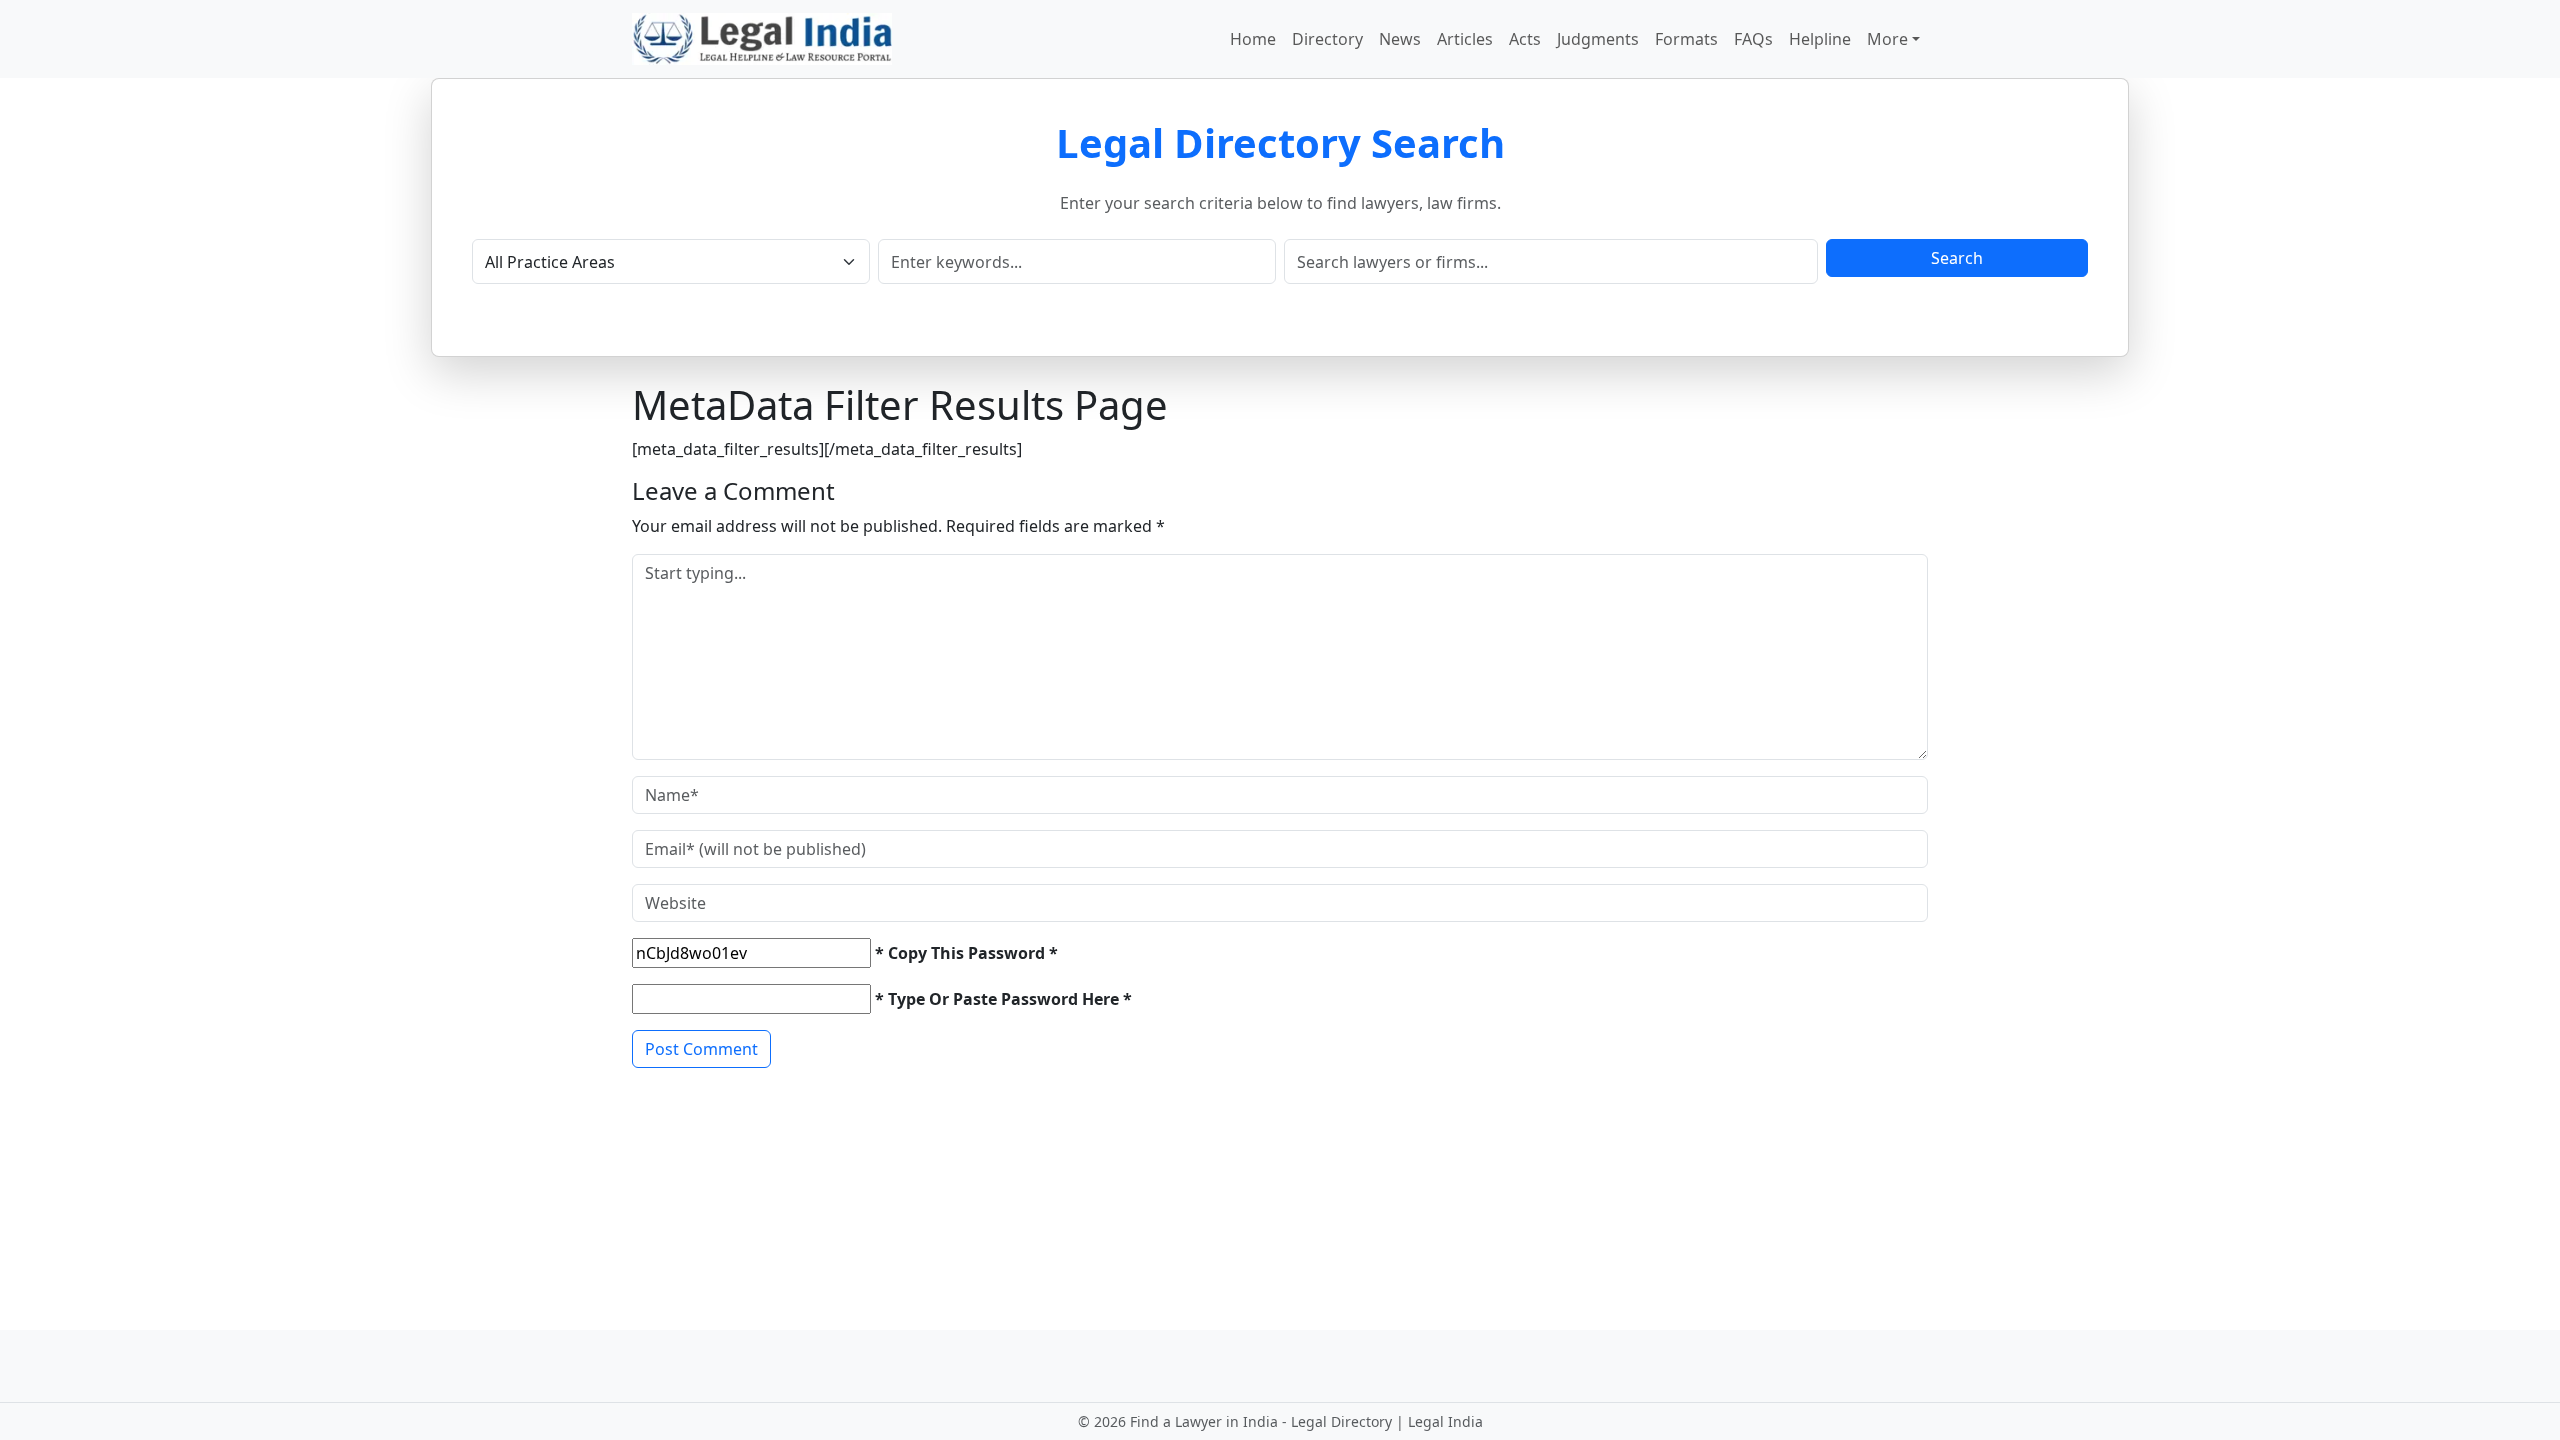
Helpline (1820, 39)
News (1400, 39)
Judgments (1598, 39)
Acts (1525, 39)
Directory (1327, 39)
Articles (1465, 39)
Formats (1686, 39)
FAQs (1753, 39)
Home (1253, 39)
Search (1957, 258)
